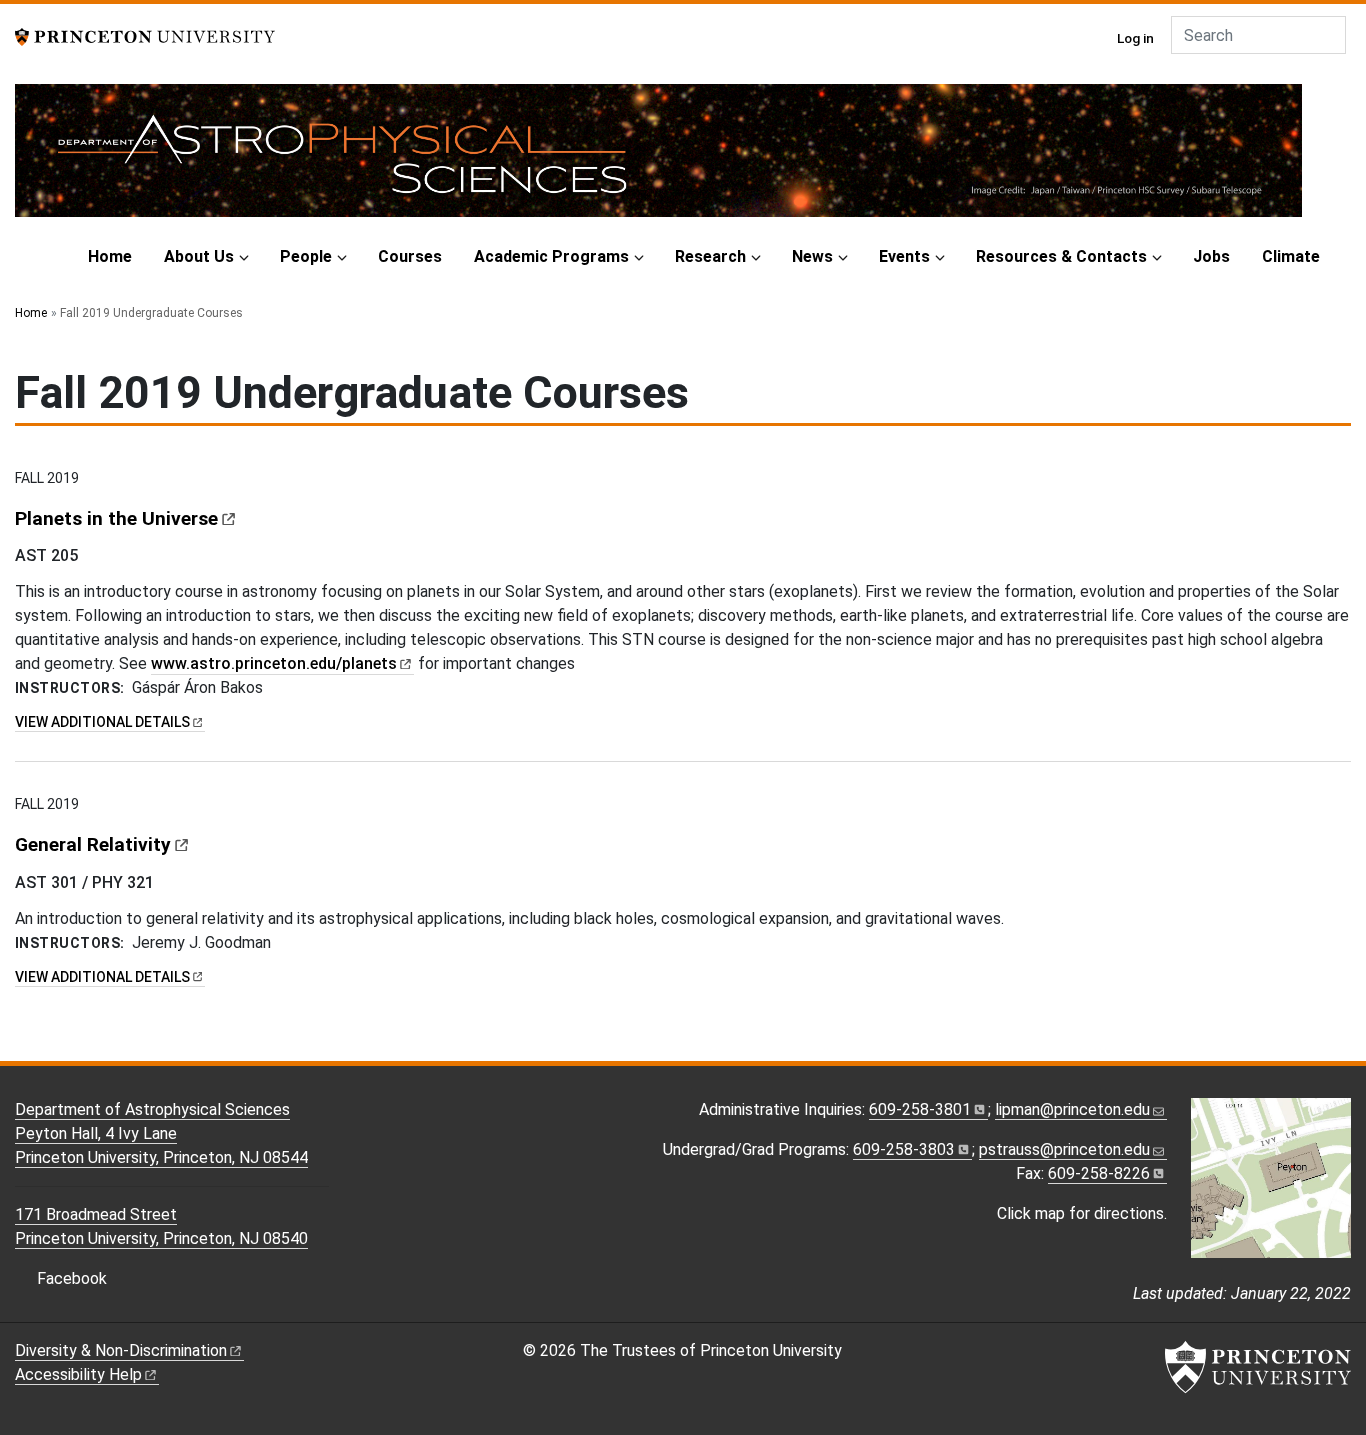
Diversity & (121, 1350)
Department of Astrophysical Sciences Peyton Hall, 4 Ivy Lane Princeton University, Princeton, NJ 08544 (161, 1133)
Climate (1291, 256)
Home (110, 256)
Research (710, 256)
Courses (410, 256)
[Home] (658, 158)
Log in (1135, 38)
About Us (199, 256)
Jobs (1211, 256)
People (306, 256)
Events (904, 256)
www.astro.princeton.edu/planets (274, 663)
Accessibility (78, 1374)
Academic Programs (551, 256)
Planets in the (116, 518)
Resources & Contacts (1061, 256)
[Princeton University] (145, 35)
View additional (110, 722)
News (812, 256)
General (93, 844)
